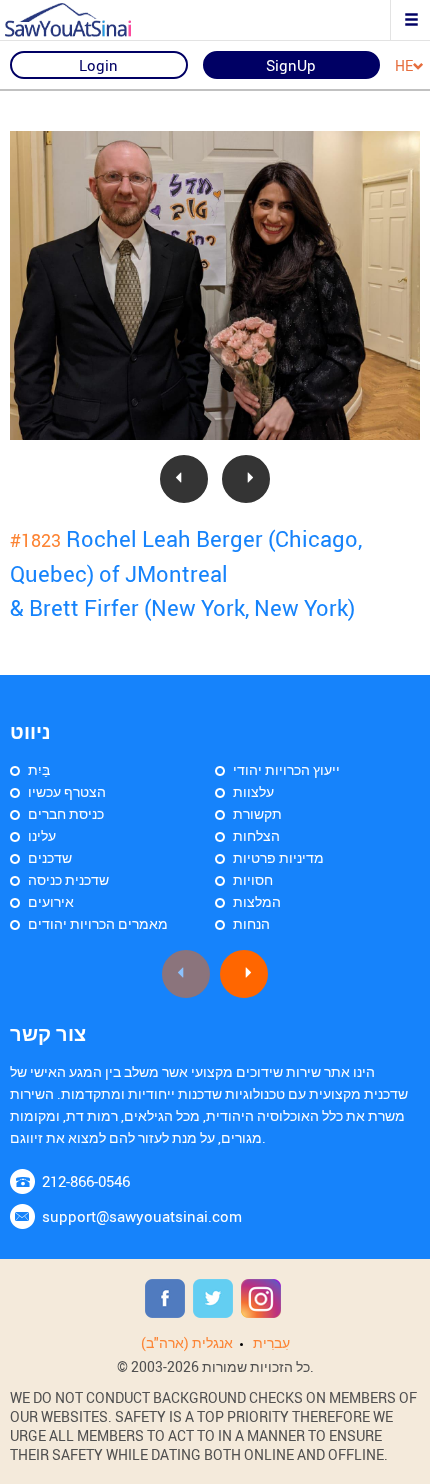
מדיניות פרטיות (278, 857)
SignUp (291, 65)
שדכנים (50, 857)
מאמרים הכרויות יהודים (98, 923)
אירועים (51, 901)
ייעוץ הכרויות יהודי (286, 769)
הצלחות (256, 835)
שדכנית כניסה (68, 879)
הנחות (251, 923)
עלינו (42, 835)
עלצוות (253, 791)
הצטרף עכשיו (67, 791)
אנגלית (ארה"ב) (187, 1342)
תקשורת (257, 813)
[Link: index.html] (85, 20)
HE (404, 66)
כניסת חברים (66, 813)
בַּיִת (39, 769)
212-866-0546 (86, 1181)
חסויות (253, 879)
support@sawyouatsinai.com (142, 1216)
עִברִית (271, 1342)
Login (98, 65)
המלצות (257, 901)
